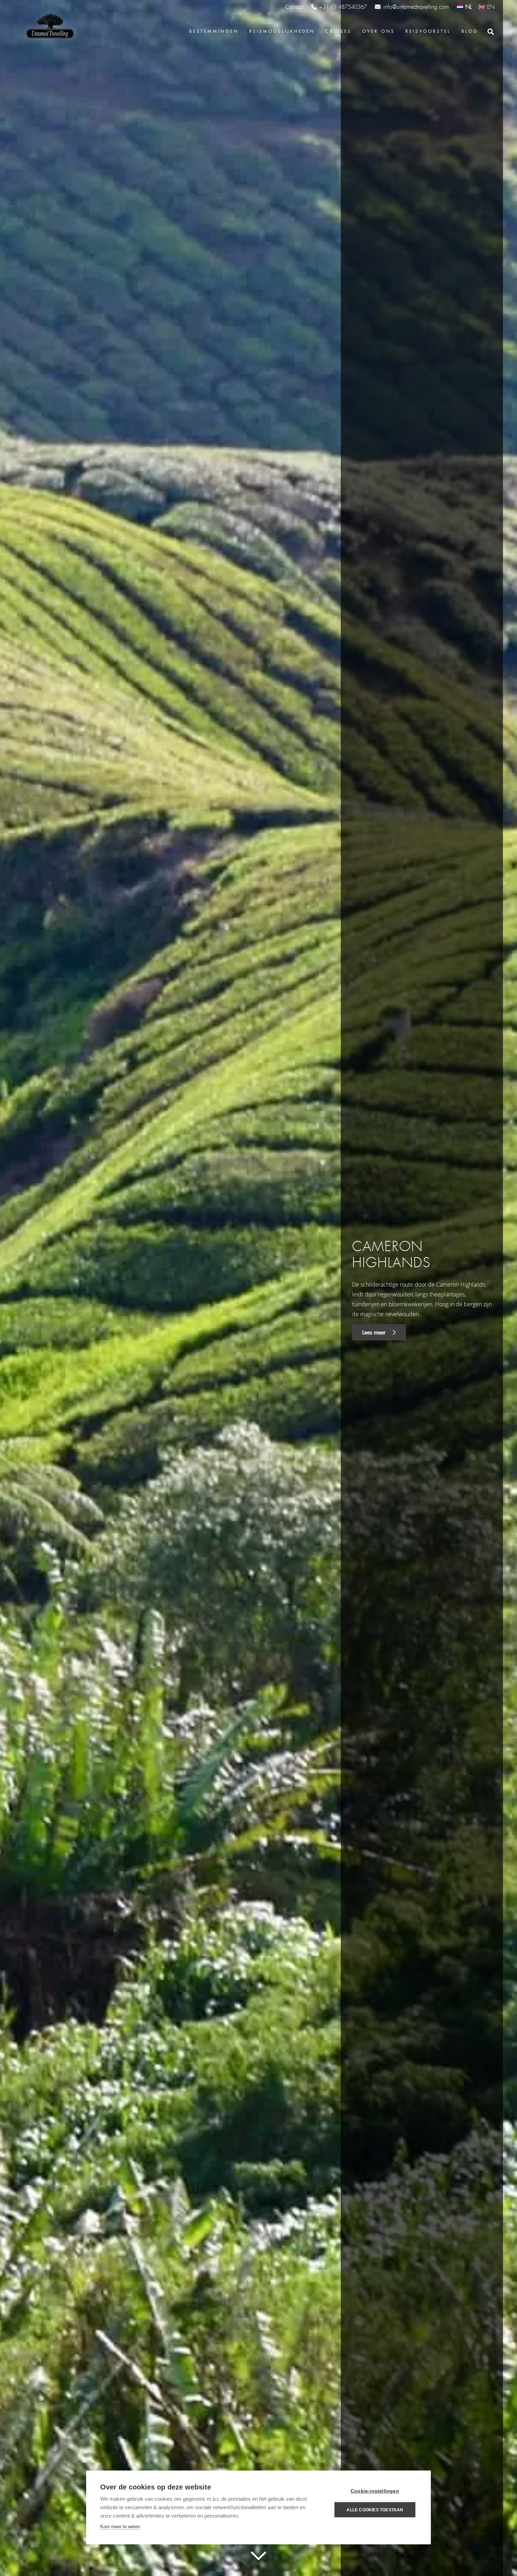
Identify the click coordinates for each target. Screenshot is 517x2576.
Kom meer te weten (120, 2527)
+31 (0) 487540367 (343, 7)
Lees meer (375, 1332)
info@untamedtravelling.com (416, 7)
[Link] (49, 26)
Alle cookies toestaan (375, 2510)
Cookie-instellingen (375, 2491)
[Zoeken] (491, 32)
